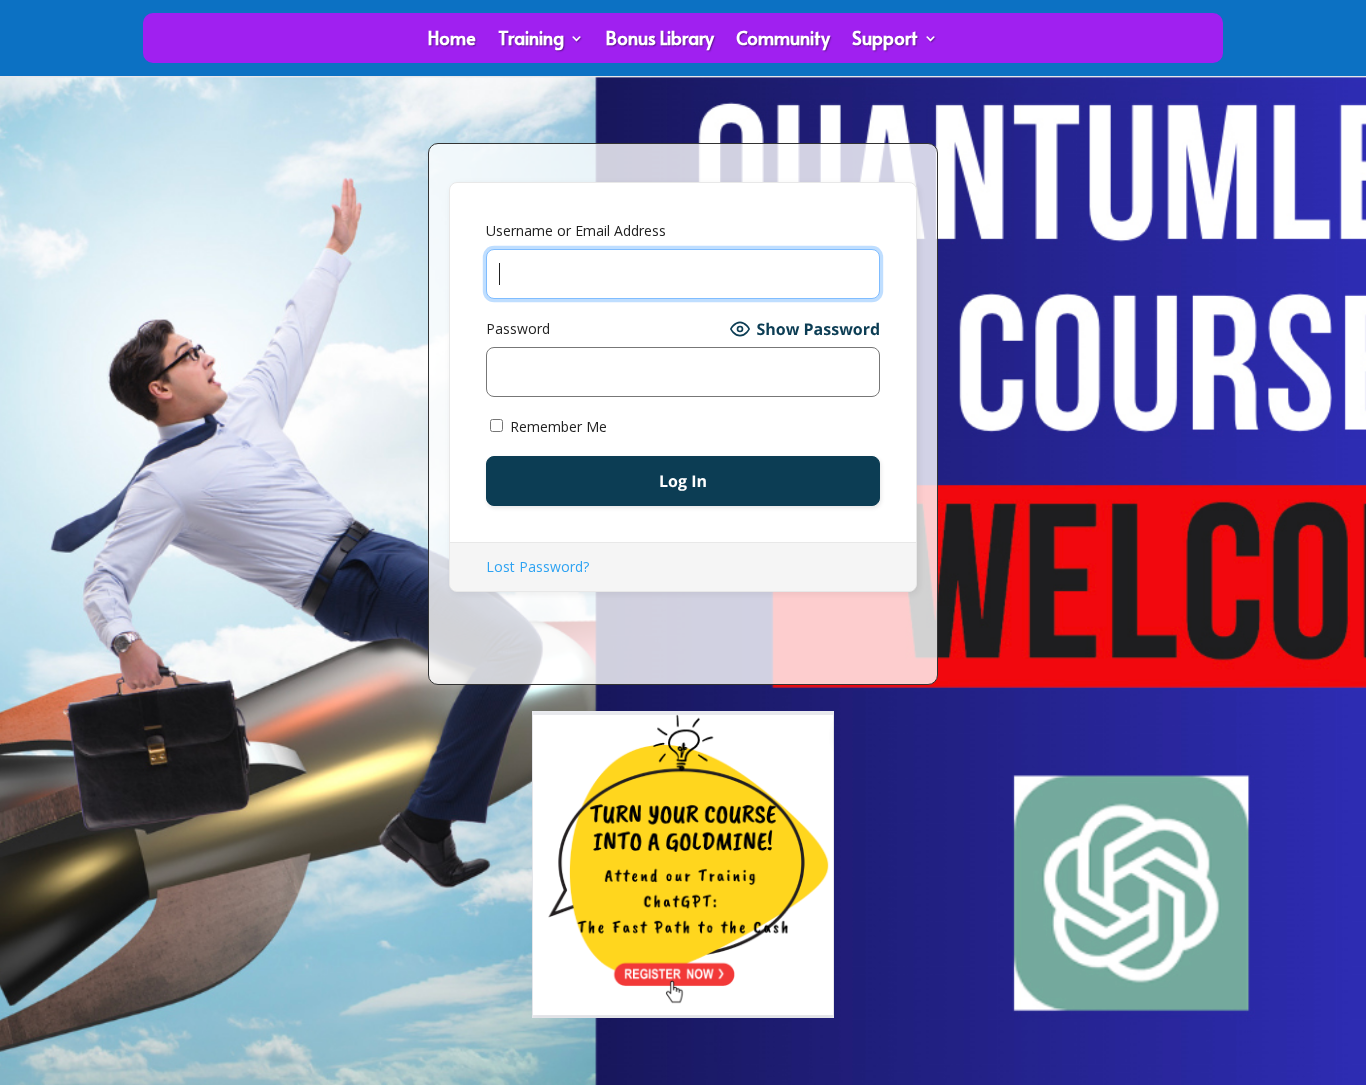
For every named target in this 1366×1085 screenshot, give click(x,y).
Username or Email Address (576, 230)
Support (885, 40)
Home (452, 40)
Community (783, 40)
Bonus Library (660, 40)
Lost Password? (537, 566)
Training (531, 40)
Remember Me (556, 426)
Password (518, 328)
